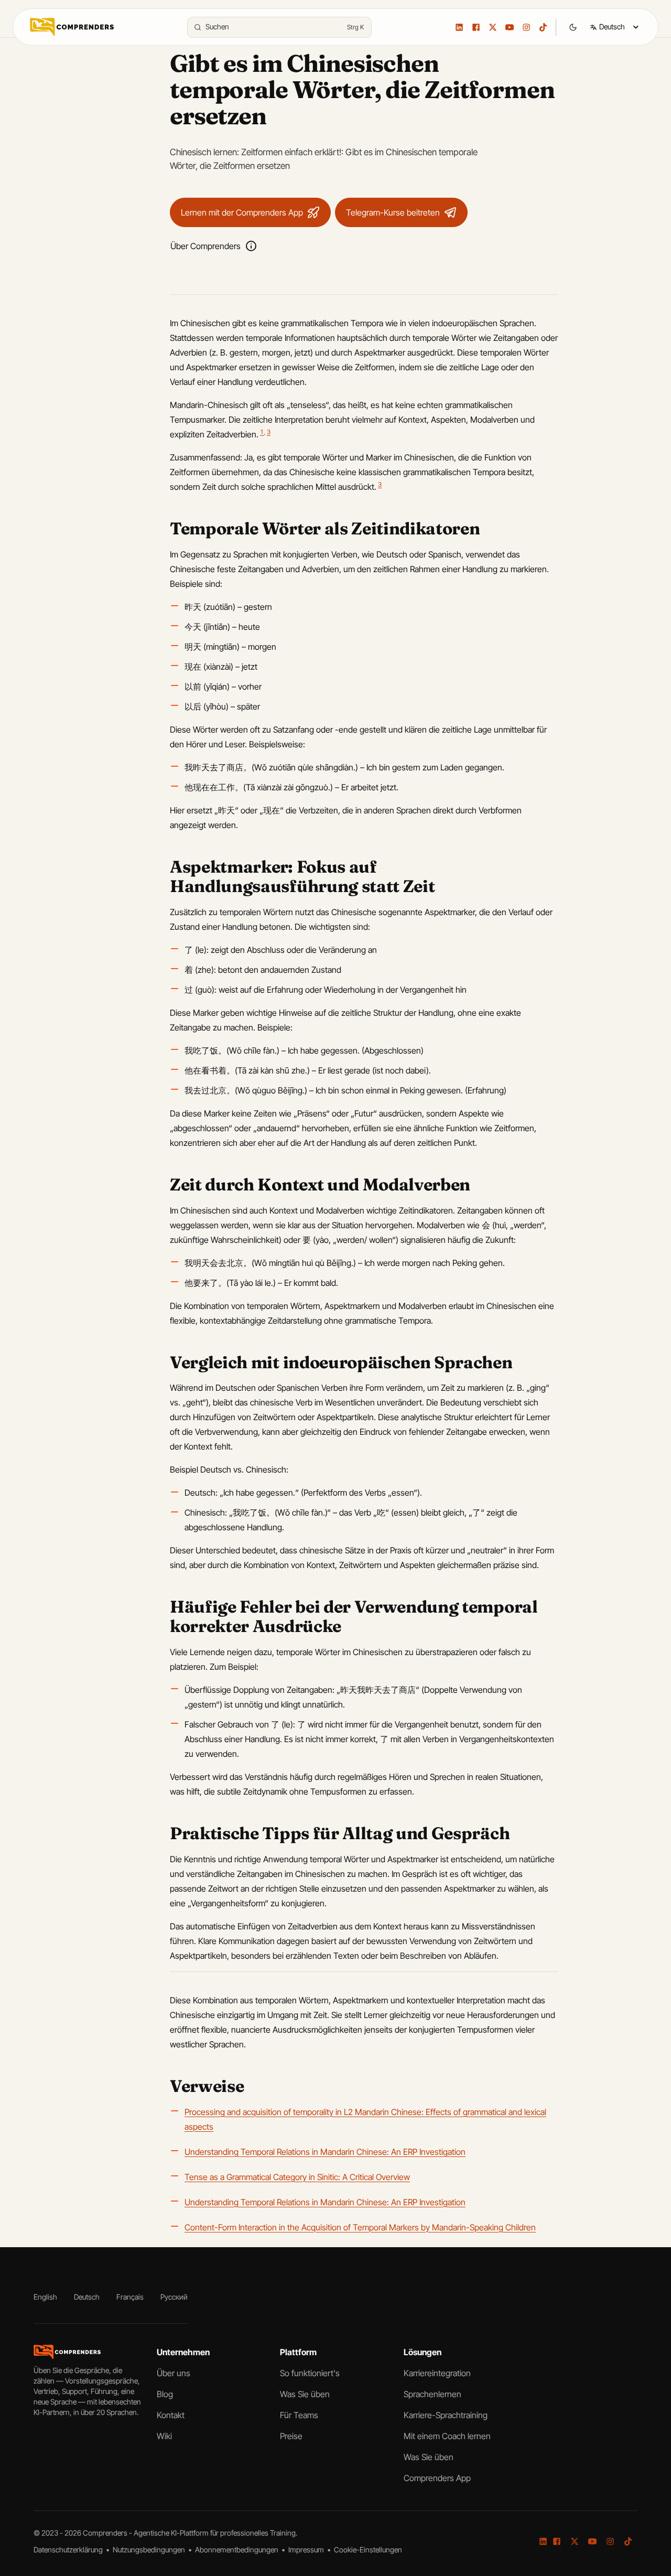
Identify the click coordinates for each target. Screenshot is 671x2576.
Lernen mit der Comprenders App (242, 212)
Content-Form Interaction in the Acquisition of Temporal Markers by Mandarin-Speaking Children (360, 2227)
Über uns (174, 2373)
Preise (291, 2436)
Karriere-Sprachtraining (446, 2415)
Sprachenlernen (432, 2394)
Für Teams (299, 2415)
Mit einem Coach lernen (447, 2436)
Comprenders (106, 2533)
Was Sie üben (305, 2394)
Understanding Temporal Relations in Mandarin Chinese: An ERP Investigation (325, 2152)
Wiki (164, 2436)
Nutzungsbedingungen (150, 2550)
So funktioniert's (310, 2373)
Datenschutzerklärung (69, 2550)
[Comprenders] (72, 27)
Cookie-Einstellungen (368, 2550)
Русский (174, 2297)
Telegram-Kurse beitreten (393, 212)
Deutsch (87, 2297)
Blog (165, 2394)
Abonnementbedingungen (237, 2550)
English (45, 2297)
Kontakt (171, 2415)
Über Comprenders (205, 246)
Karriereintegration (437, 2373)
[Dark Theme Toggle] (573, 27)
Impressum (307, 2550)
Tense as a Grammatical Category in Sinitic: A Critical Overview (297, 2177)
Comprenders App (437, 2478)
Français (130, 2297)
